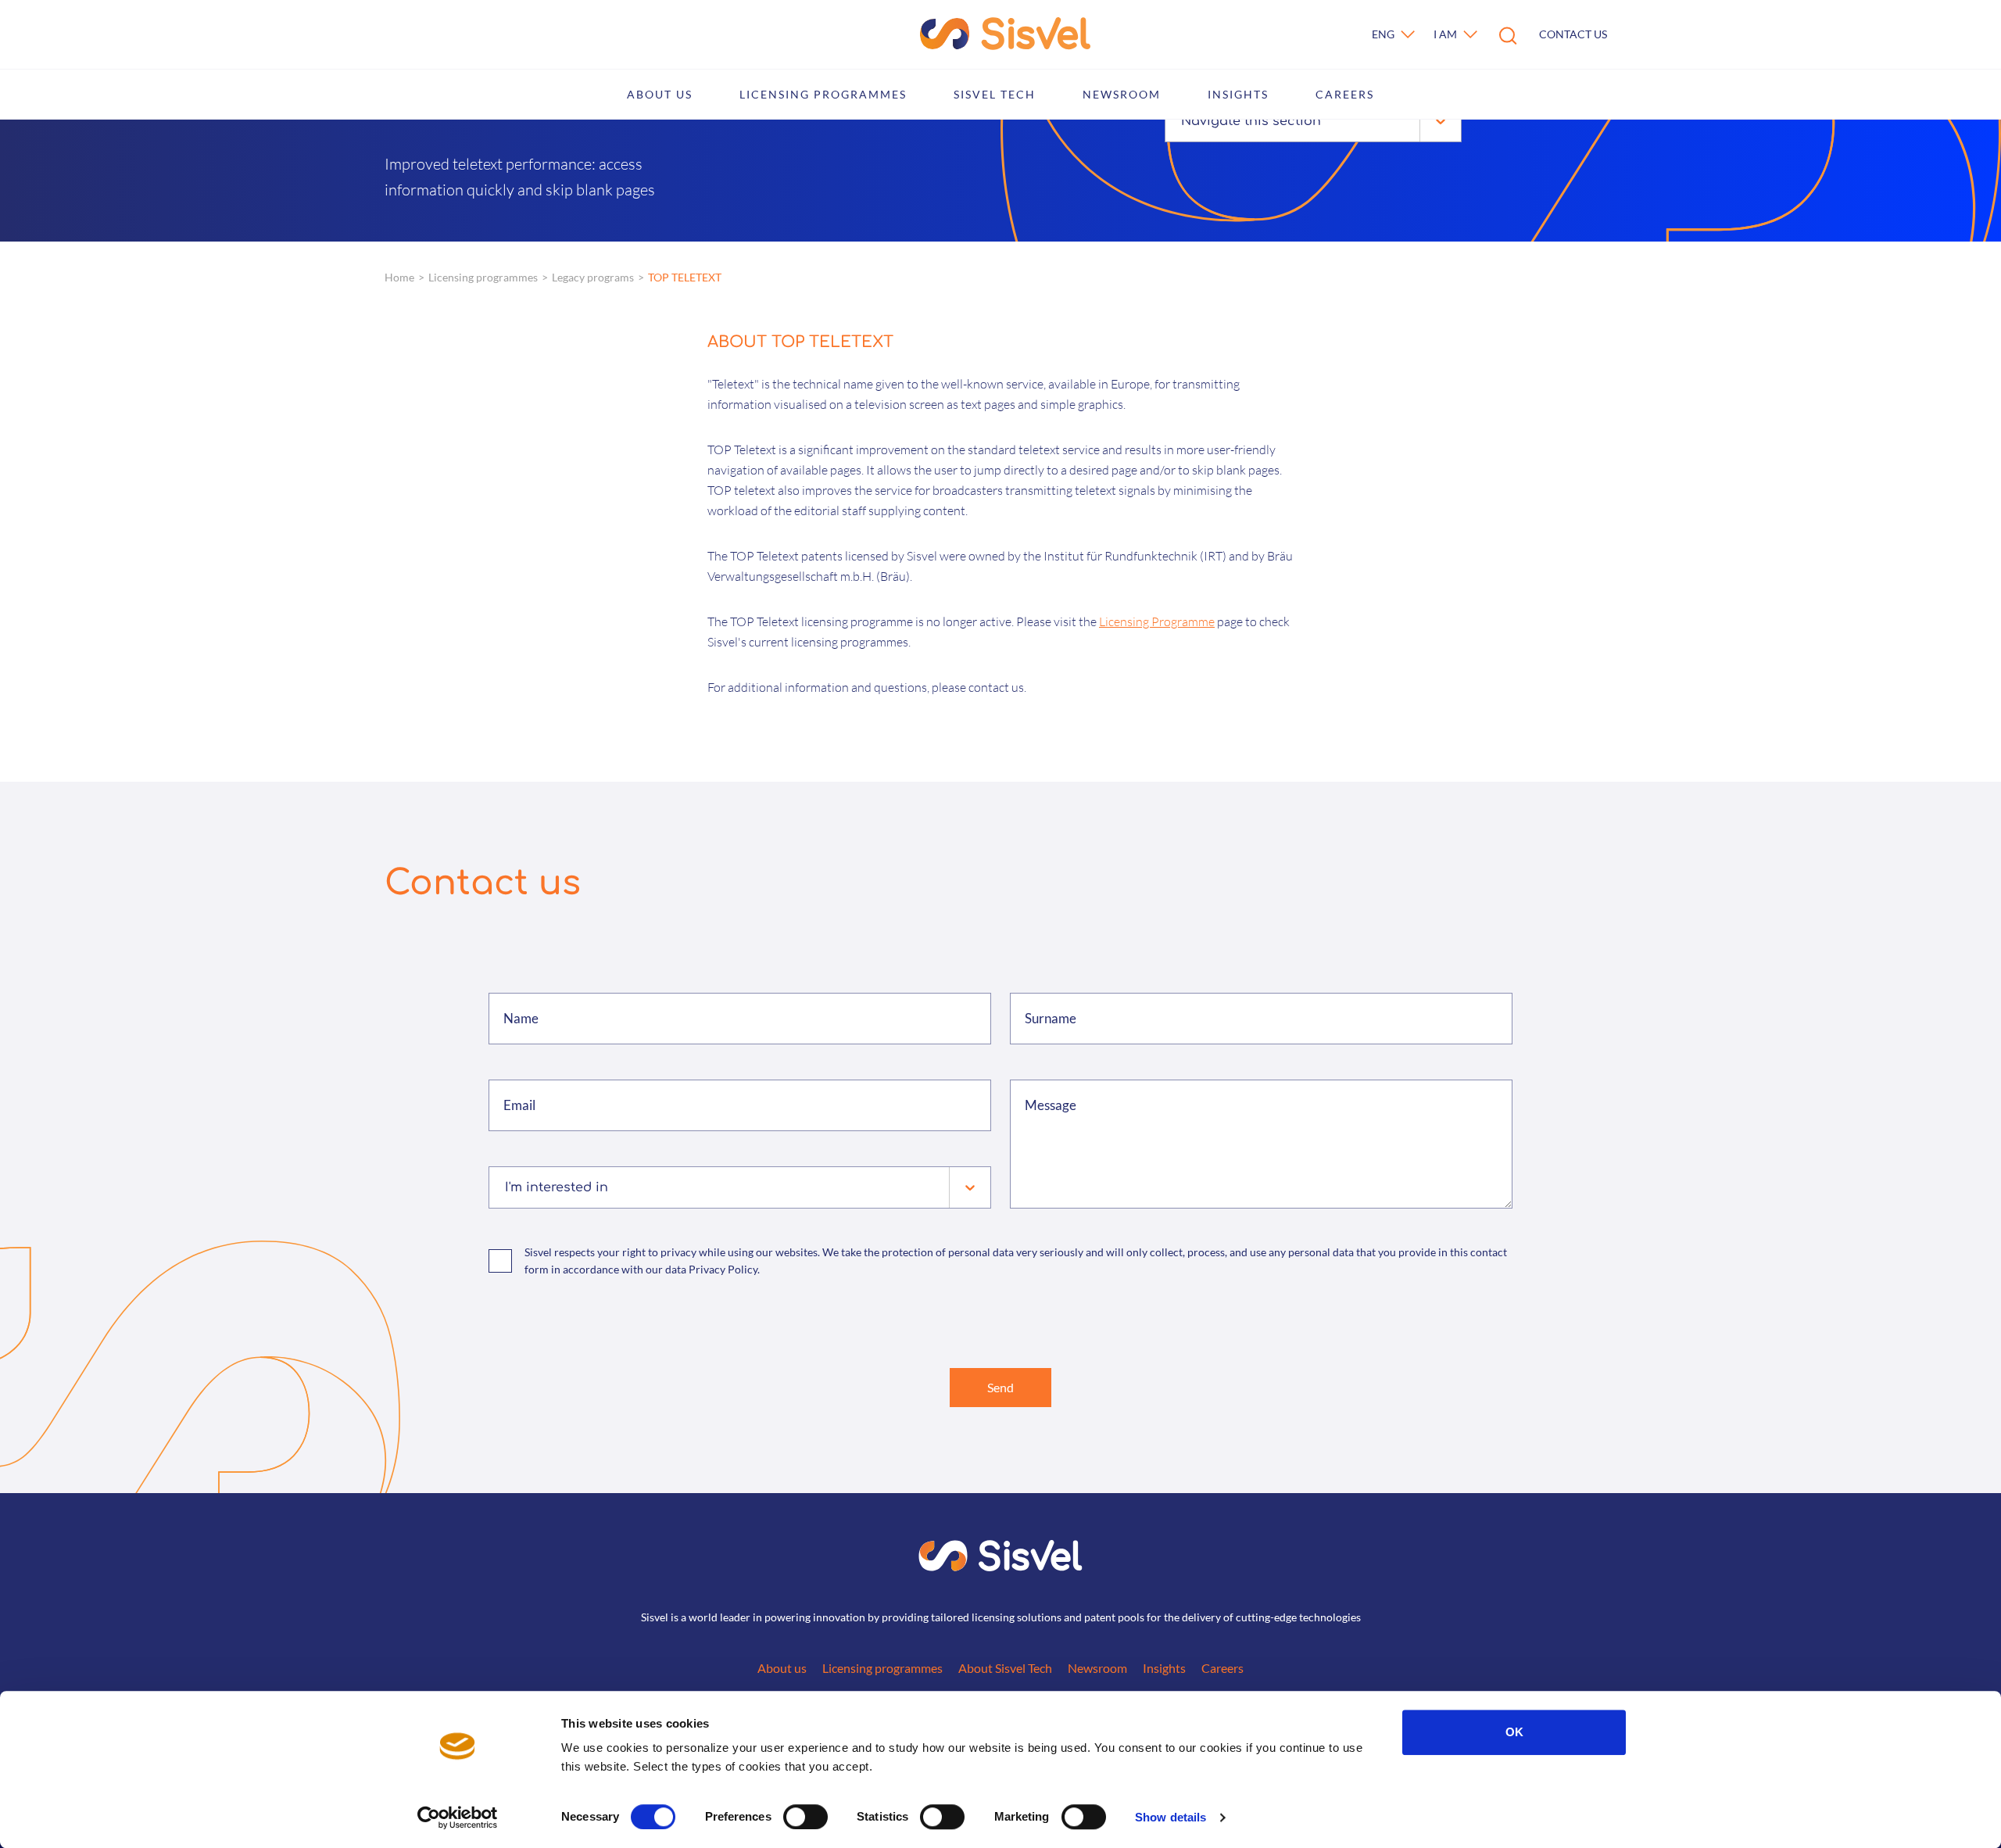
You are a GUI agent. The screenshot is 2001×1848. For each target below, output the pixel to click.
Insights (1238, 94)
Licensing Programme (1157, 621)
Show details (1171, 1817)
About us (660, 94)
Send (1000, 1387)
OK (1514, 1732)
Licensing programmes (823, 94)
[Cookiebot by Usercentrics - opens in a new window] (458, 1818)
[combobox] (1183, 121)
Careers (1345, 94)
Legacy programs (593, 277)
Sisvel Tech (995, 94)
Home (399, 277)
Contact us (1573, 34)
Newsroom (1122, 94)
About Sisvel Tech (1005, 1668)
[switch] (805, 1817)
